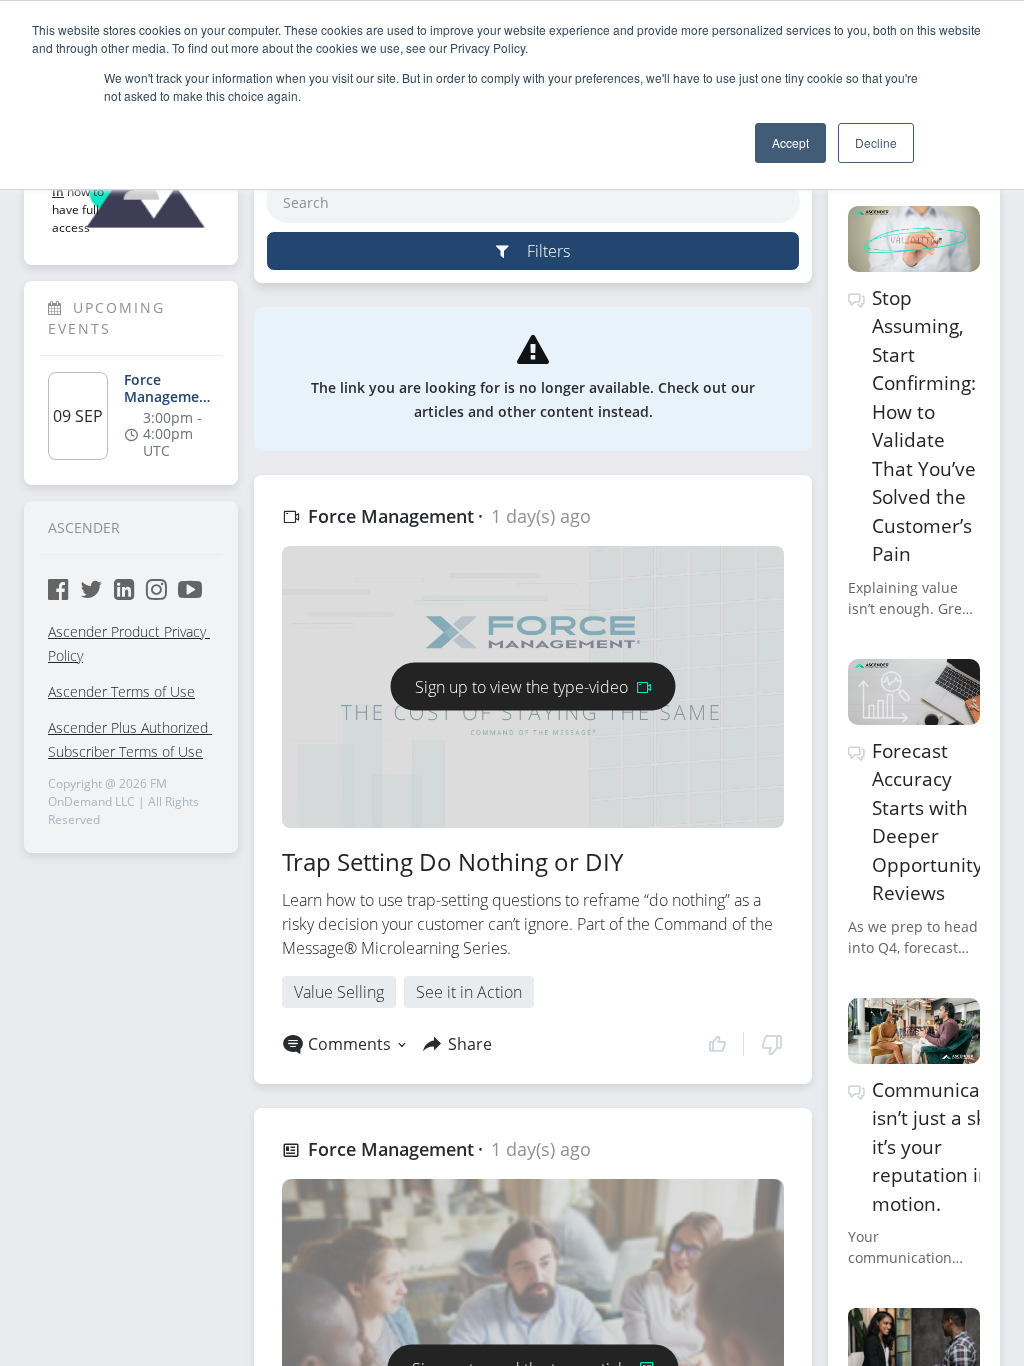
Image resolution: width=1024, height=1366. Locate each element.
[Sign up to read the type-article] (533, 1345)
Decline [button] (876, 142)
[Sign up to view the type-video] (533, 663)
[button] (745, 1044)
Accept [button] (790, 142)
